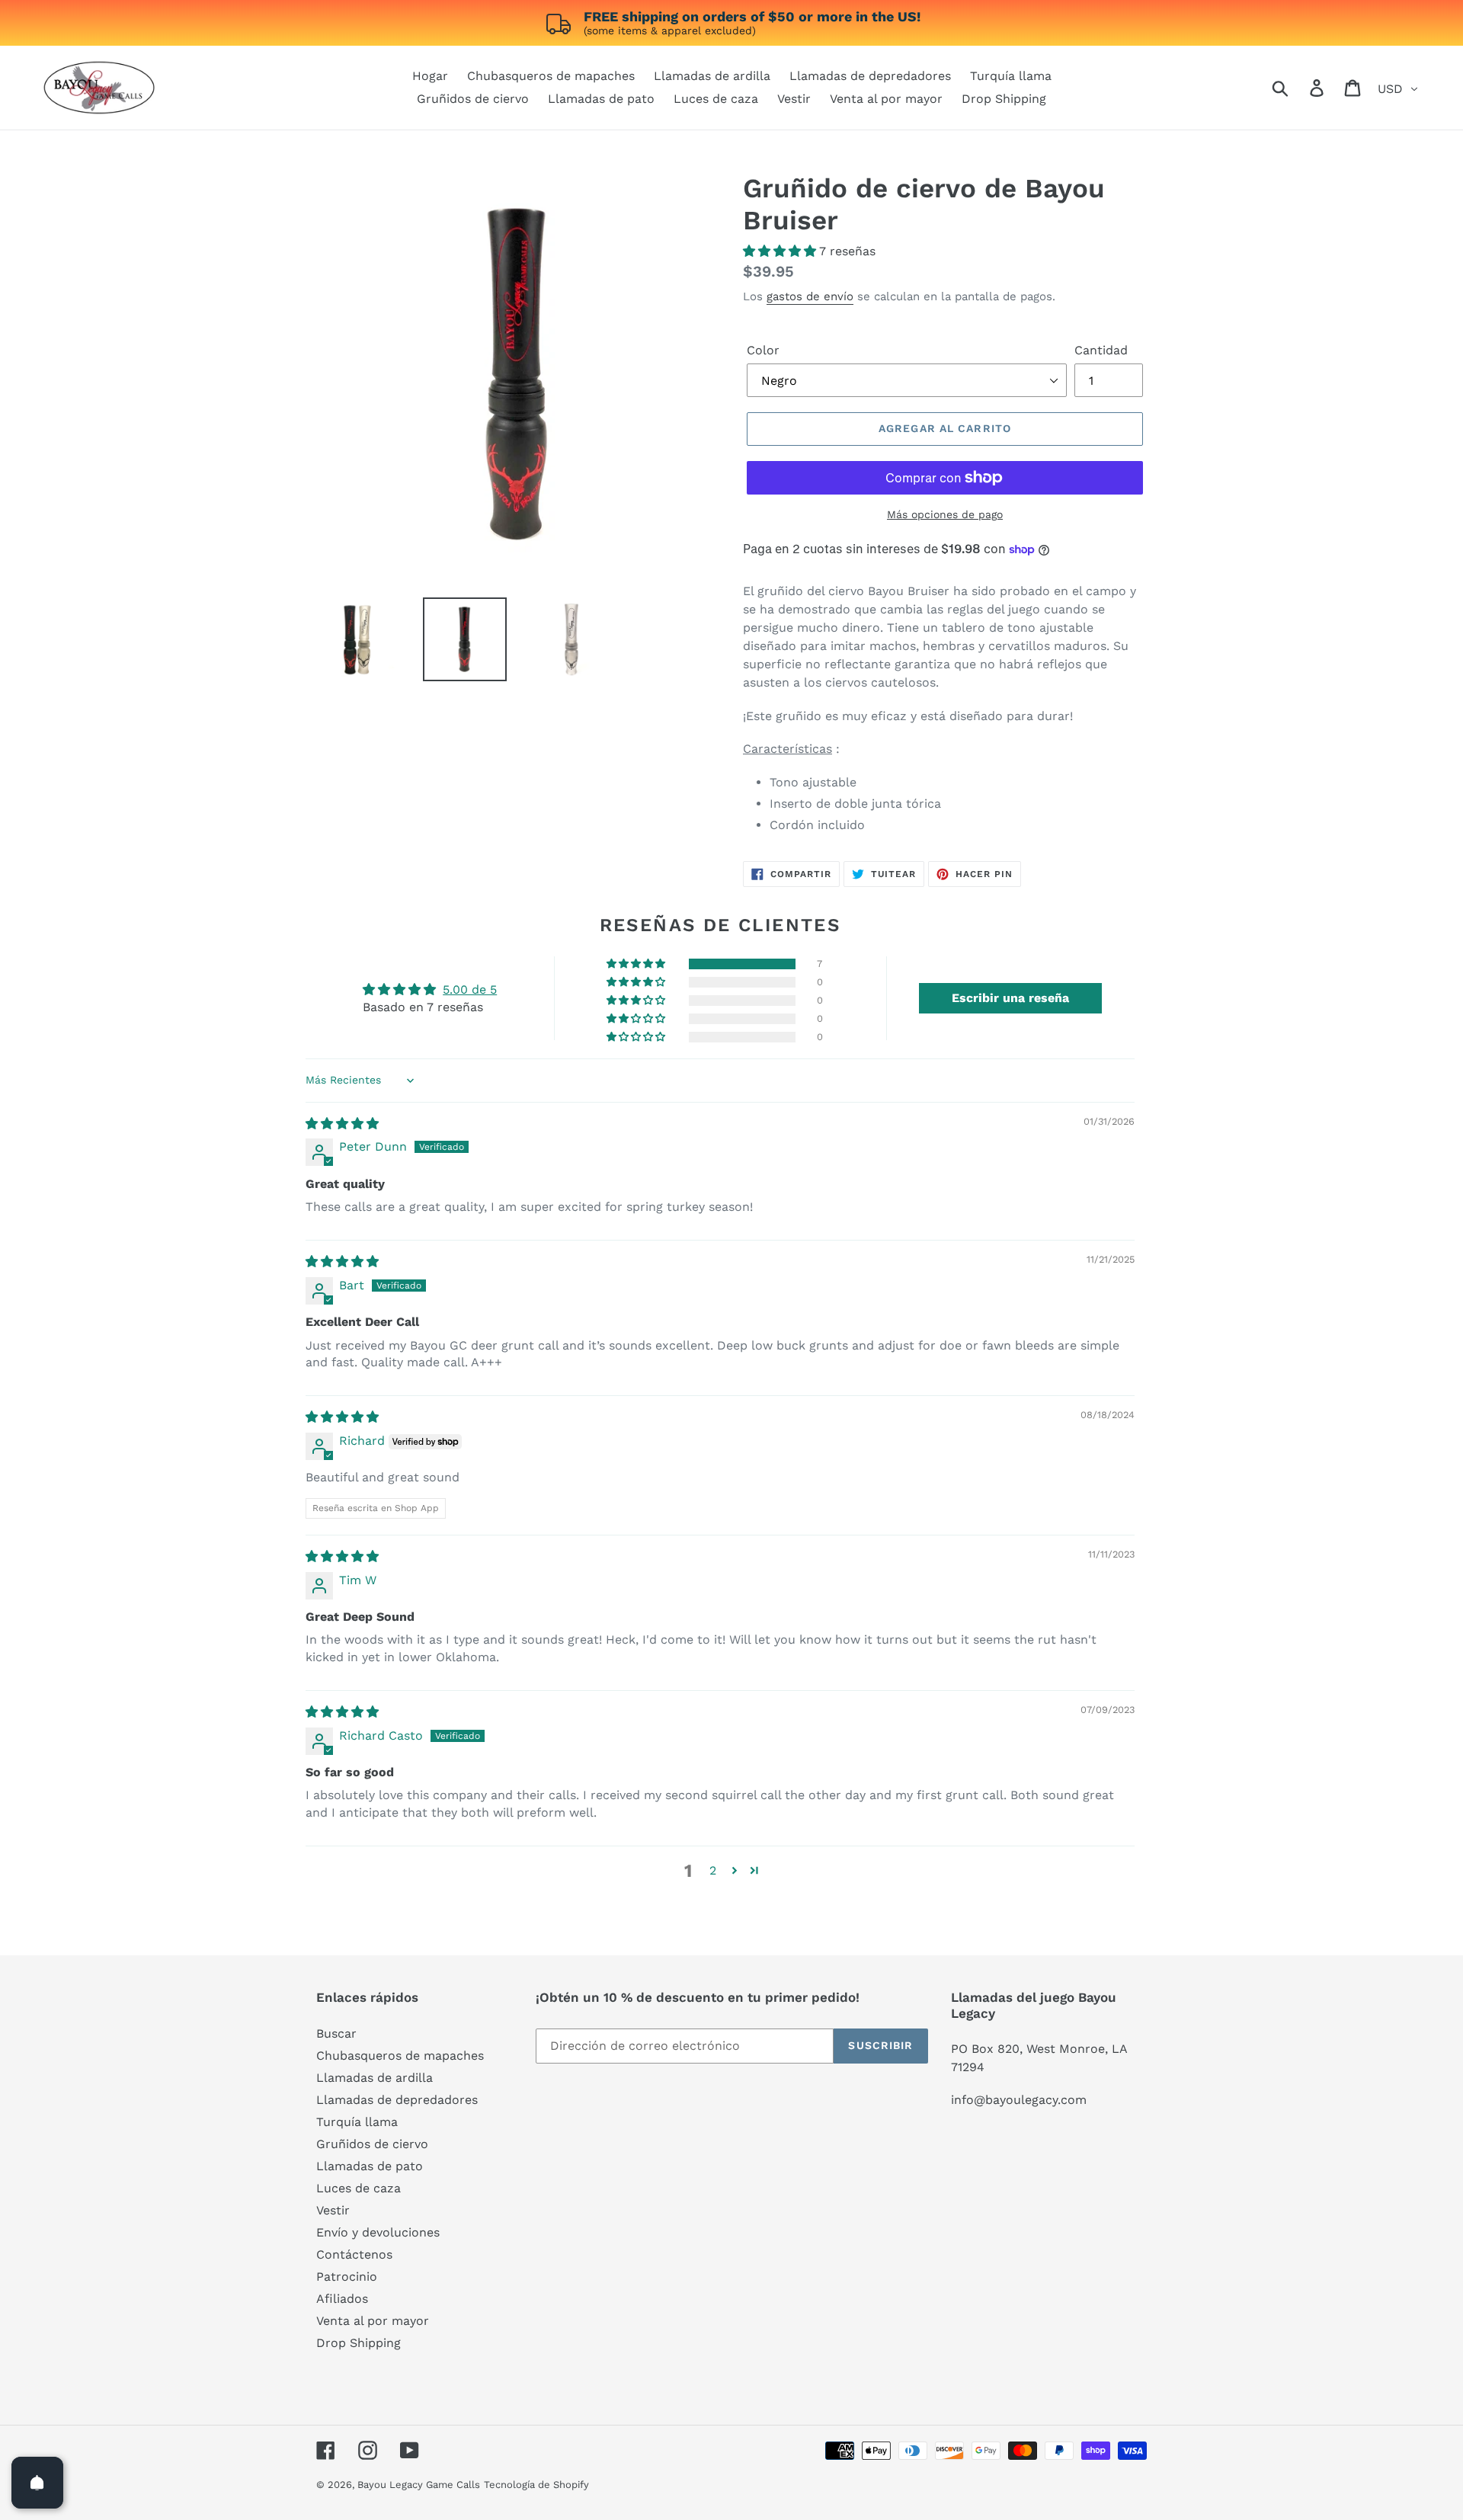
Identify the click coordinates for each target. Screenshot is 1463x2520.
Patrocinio (347, 2277)
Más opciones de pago (945, 514)
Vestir (333, 2210)
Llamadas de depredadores (397, 2100)
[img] (342, 1124)
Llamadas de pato (370, 2166)
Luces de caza (359, 2188)
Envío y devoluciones (378, 2232)
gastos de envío (810, 296)
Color (763, 350)
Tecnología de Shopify (536, 2485)
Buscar (336, 2033)
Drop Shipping (359, 2343)
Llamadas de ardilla (375, 2078)
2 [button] (713, 1870)
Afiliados (342, 2299)
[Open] (37, 2483)
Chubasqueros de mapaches (400, 2056)
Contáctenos (354, 2254)
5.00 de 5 (470, 989)
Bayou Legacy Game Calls (419, 2485)
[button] (781, 251)
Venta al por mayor (373, 2321)
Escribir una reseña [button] (1010, 998)
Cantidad (1101, 350)
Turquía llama (357, 2122)
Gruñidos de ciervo (372, 2144)
